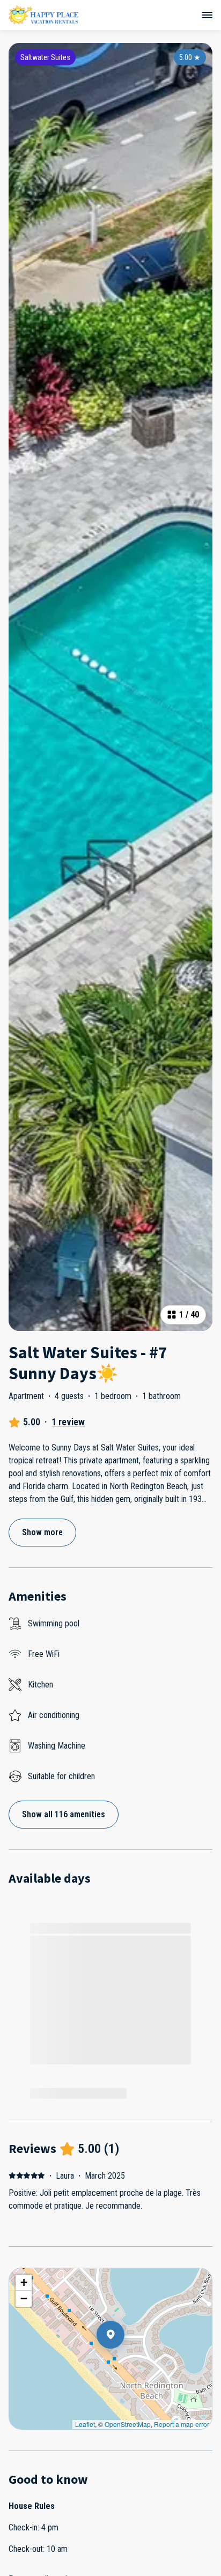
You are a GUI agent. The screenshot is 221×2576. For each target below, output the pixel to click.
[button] (124, 2363)
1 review (68, 1422)
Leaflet (85, 2424)
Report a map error (182, 2424)
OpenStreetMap (128, 2424)
